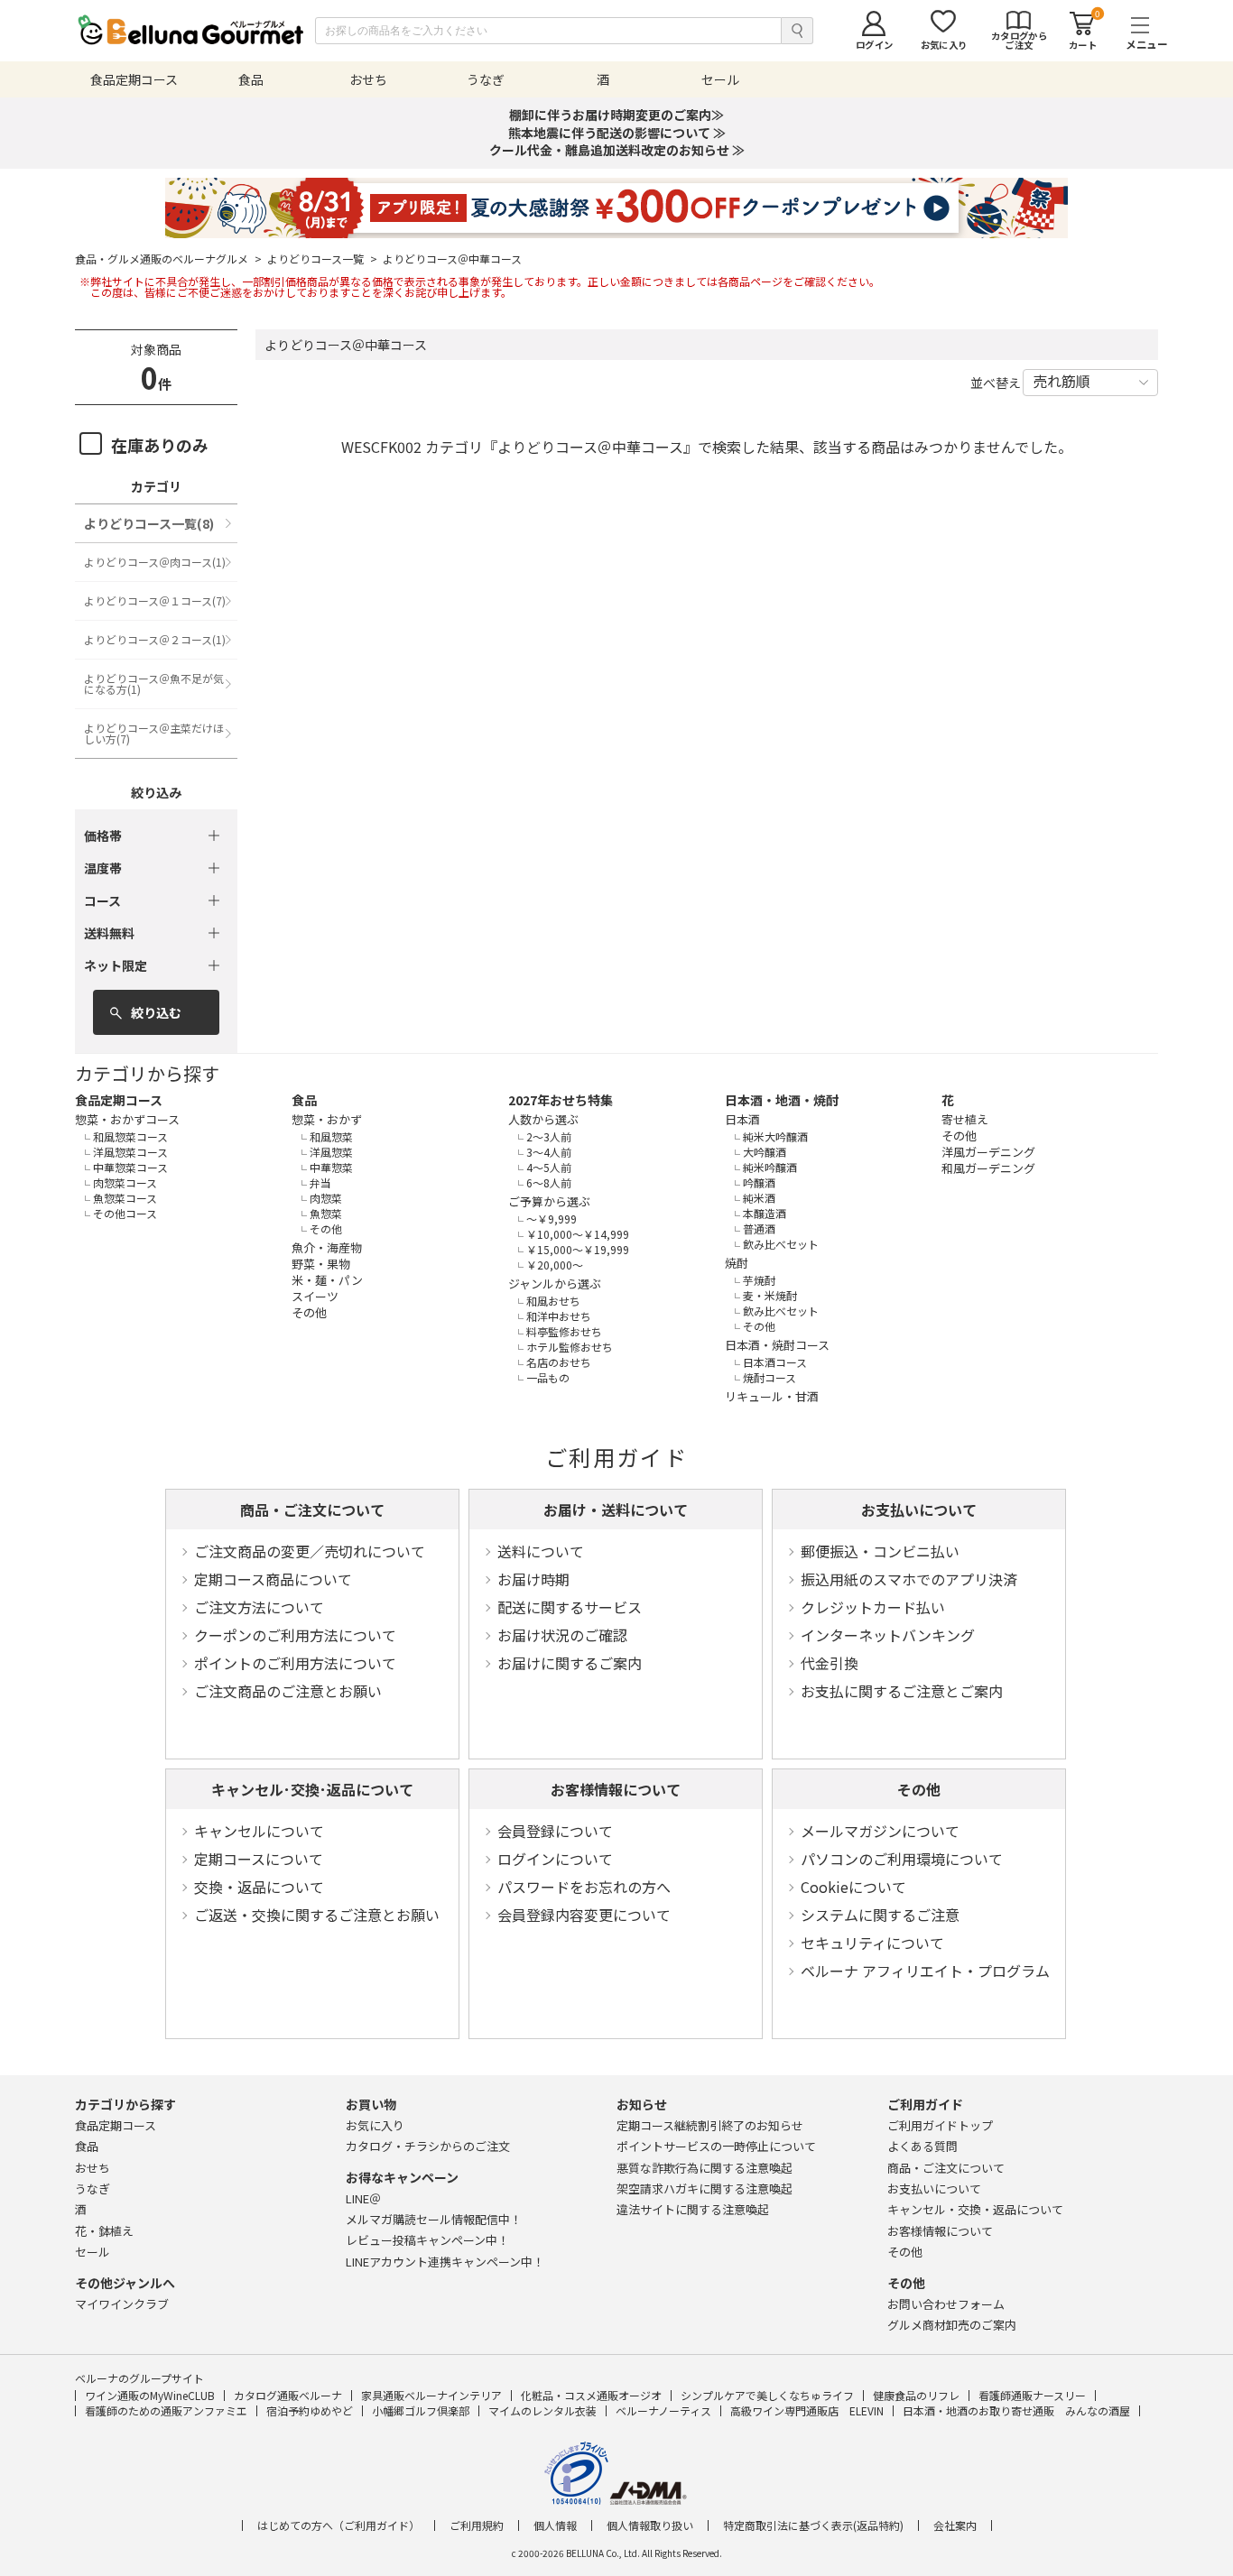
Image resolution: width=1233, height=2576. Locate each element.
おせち (93, 2168)
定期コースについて (259, 1859)
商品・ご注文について (312, 1510)
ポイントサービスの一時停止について (716, 2146)
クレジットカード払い (873, 1607)
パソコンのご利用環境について (902, 1859)
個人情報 (555, 2525)
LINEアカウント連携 (445, 2262)
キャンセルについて (259, 1831)
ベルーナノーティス (663, 2410)
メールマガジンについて (880, 1831)
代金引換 (830, 1663)
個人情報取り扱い (650, 2525)
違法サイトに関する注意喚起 (693, 2209)
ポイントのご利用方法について (295, 1663)
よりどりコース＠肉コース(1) (155, 562)
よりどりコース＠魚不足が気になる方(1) (154, 683)
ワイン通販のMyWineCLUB (150, 2395)
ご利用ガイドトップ (940, 2125)
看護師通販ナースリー (1032, 2395)
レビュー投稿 (427, 2240)
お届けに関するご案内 (570, 1663)
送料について (541, 1551)
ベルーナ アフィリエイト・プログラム (925, 1971)
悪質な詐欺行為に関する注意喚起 (705, 2168)
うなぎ (93, 2188)
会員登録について (555, 1831)
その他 (919, 1789)
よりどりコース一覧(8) (149, 523)
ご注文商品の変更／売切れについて (310, 1551)
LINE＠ (363, 2198)
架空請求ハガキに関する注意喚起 (705, 2188)
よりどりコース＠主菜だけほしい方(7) (154, 733)
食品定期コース (119, 1100)
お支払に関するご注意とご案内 (902, 1691)
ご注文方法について (259, 1607)
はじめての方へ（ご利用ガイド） (338, 2525)
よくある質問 (922, 2146)
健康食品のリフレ (916, 2395)
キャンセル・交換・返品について (975, 2209)
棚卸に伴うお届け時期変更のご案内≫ (616, 115)
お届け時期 (533, 1579)
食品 (304, 1100)
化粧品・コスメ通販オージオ (591, 2395)
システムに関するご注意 (880, 1915)
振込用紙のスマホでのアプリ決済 (909, 1579)
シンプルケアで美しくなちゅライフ (767, 2395)
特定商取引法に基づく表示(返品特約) (813, 2525)
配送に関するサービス (570, 1607)
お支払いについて (919, 1510)
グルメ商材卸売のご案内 (952, 2325)
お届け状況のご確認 (562, 1635)
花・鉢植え (104, 2231)
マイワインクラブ (122, 2304)
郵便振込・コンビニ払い (880, 1551)
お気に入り (375, 2125)
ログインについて (555, 1859)
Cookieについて (853, 1887)
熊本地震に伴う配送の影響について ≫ (617, 133)
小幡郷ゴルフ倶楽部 (421, 2410)
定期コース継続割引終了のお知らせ (710, 2125)
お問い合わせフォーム (946, 2304)
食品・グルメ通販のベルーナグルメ (168, 259)
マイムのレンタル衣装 (542, 2410)
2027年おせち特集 (561, 1100)
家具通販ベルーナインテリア (431, 2395)
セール (93, 2252)
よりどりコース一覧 (322, 259)
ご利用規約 (477, 2525)
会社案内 (955, 2525)
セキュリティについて (872, 1943)
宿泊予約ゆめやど (310, 2410)
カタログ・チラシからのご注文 (428, 2146)
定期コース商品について (273, 1579)
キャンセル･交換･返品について (312, 1789)
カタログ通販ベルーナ (288, 2395)
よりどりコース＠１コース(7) (155, 600)
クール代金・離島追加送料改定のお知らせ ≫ (617, 150)
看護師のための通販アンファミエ (166, 2410)
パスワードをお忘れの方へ (584, 1887)
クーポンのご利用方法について (295, 1635)
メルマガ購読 (434, 2219)
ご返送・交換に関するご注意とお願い (317, 1915)
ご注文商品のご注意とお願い (288, 1691)
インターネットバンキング (888, 1635)
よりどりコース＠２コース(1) (155, 639)
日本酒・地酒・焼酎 (782, 1100)
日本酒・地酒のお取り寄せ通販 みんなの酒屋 (1016, 2410)
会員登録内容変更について (584, 1915)
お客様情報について (616, 1789)
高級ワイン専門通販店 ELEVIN (807, 2410)
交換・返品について (259, 1887)
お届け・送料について (616, 1510)
